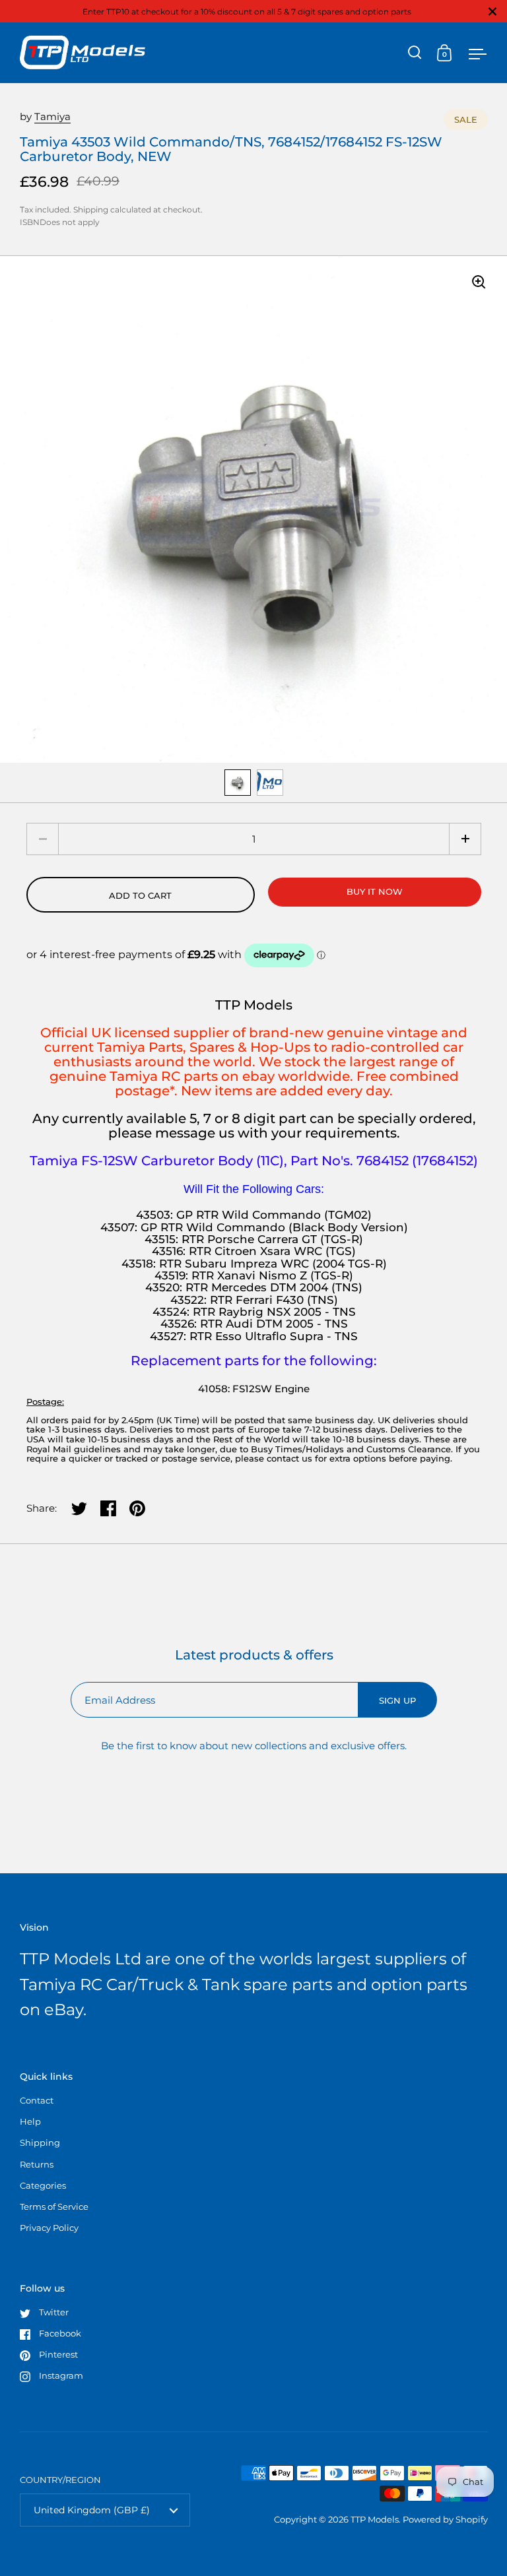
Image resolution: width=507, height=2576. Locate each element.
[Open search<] (415, 52)
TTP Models (375, 2519)
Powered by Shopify (445, 2519)
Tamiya (52, 116)
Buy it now (375, 891)
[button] (465, 839)
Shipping (91, 209)
